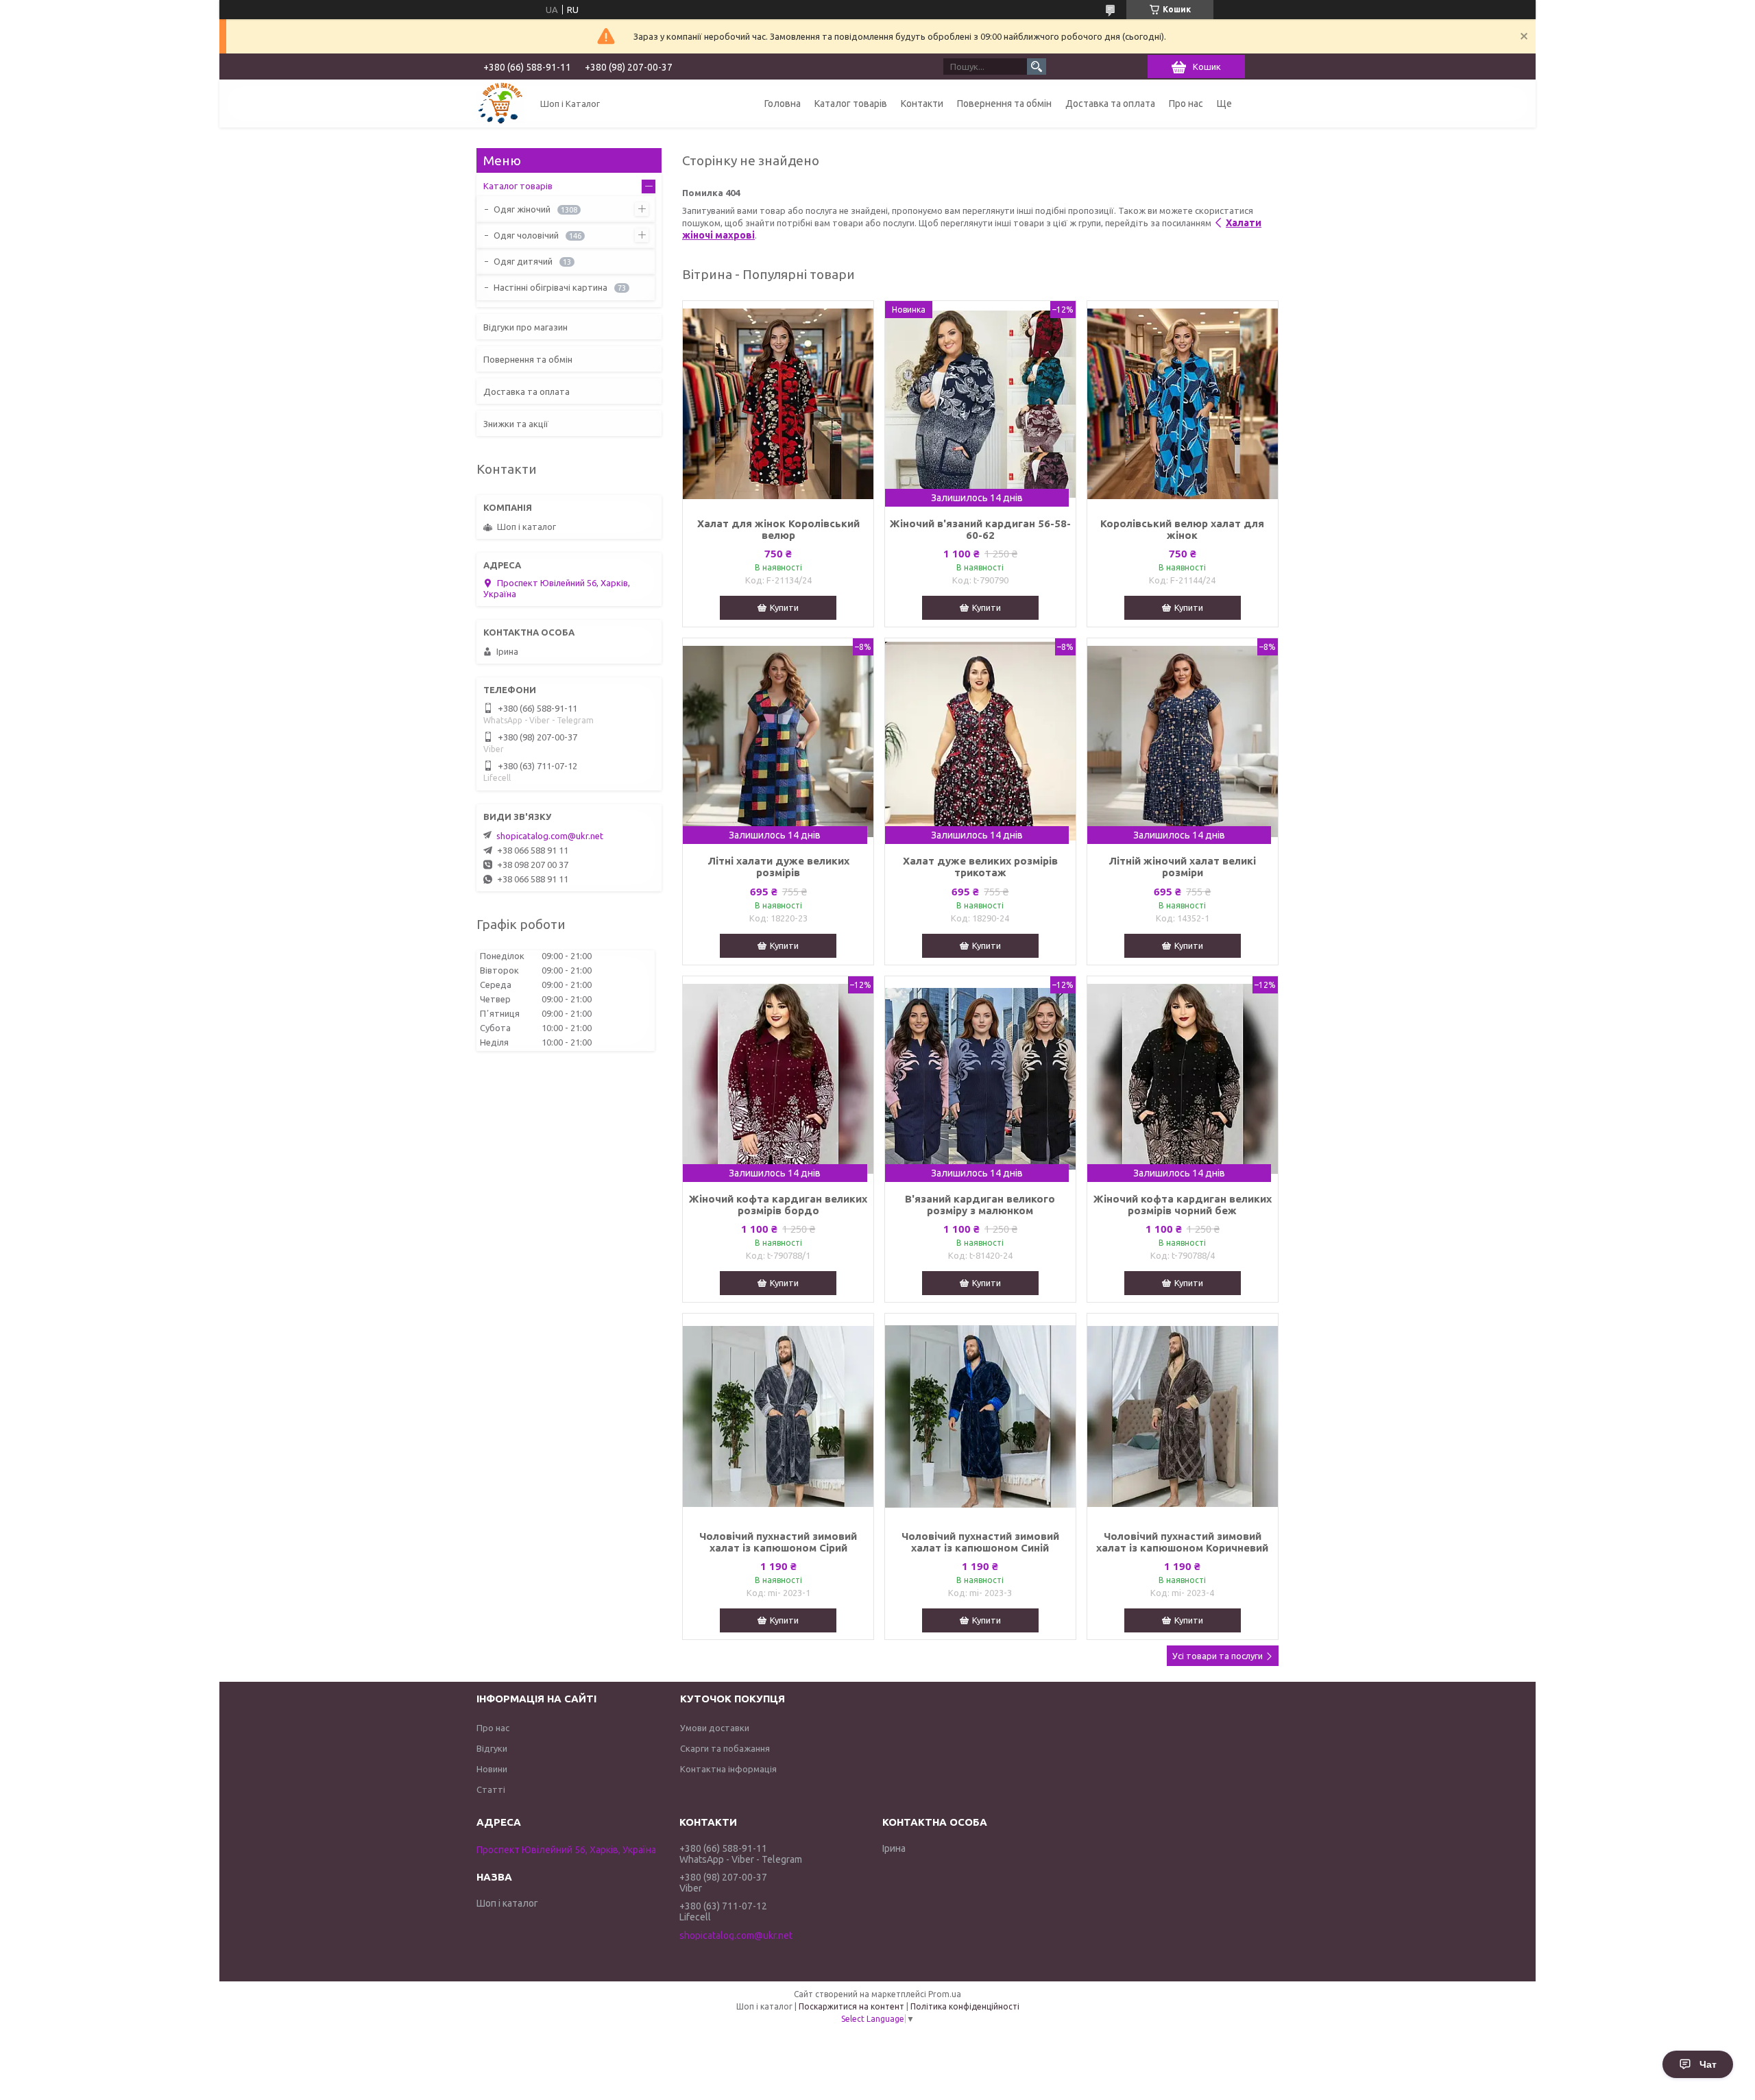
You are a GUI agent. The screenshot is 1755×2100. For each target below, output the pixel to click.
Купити (784, 607)
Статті (491, 1789)
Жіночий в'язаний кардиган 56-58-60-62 (980, 529)
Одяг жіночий (522, 209)
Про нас (1186, 104)
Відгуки (492, 1748)
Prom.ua (945, 1994)
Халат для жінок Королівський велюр (778, 529)
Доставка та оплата (1110, 104)
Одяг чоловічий (526, 235)
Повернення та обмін (1004, 104)
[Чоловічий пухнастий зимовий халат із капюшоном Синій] (980, 1416)
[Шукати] (1037, 67)
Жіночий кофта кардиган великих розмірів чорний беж (1183, 1205)
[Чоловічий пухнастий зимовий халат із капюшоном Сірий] (778, 1416)
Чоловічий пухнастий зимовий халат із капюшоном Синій (980, 1542)
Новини (492, 1769)
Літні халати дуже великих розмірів (778, 867)
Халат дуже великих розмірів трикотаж (980, 867)
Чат (1708, 2064)
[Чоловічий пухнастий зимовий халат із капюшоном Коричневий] (1183, 1416)
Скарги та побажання (725, 1748)
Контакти (922, 104)
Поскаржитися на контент (851, 2006)
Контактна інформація (728, 1769)
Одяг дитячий (523, 261)
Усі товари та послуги (1218, 1656)
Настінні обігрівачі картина (550, 287)
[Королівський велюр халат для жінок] (1183, 404)
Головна (783, 104)
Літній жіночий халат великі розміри (1182, 867)
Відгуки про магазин (525, 327)
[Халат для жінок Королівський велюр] (778, 404)
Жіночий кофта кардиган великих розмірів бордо (778, 1205)
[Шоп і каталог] (500, 104)
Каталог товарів (851, 104)
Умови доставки (715, 1728)
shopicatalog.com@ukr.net (550, 836)
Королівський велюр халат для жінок (1182, 529)
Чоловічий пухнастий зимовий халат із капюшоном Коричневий (1182, 1542)
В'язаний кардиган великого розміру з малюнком (980, 1205)
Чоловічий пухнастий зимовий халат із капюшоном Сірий (778, 1542)
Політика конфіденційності (965, 2006)
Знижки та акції (516, 424)
